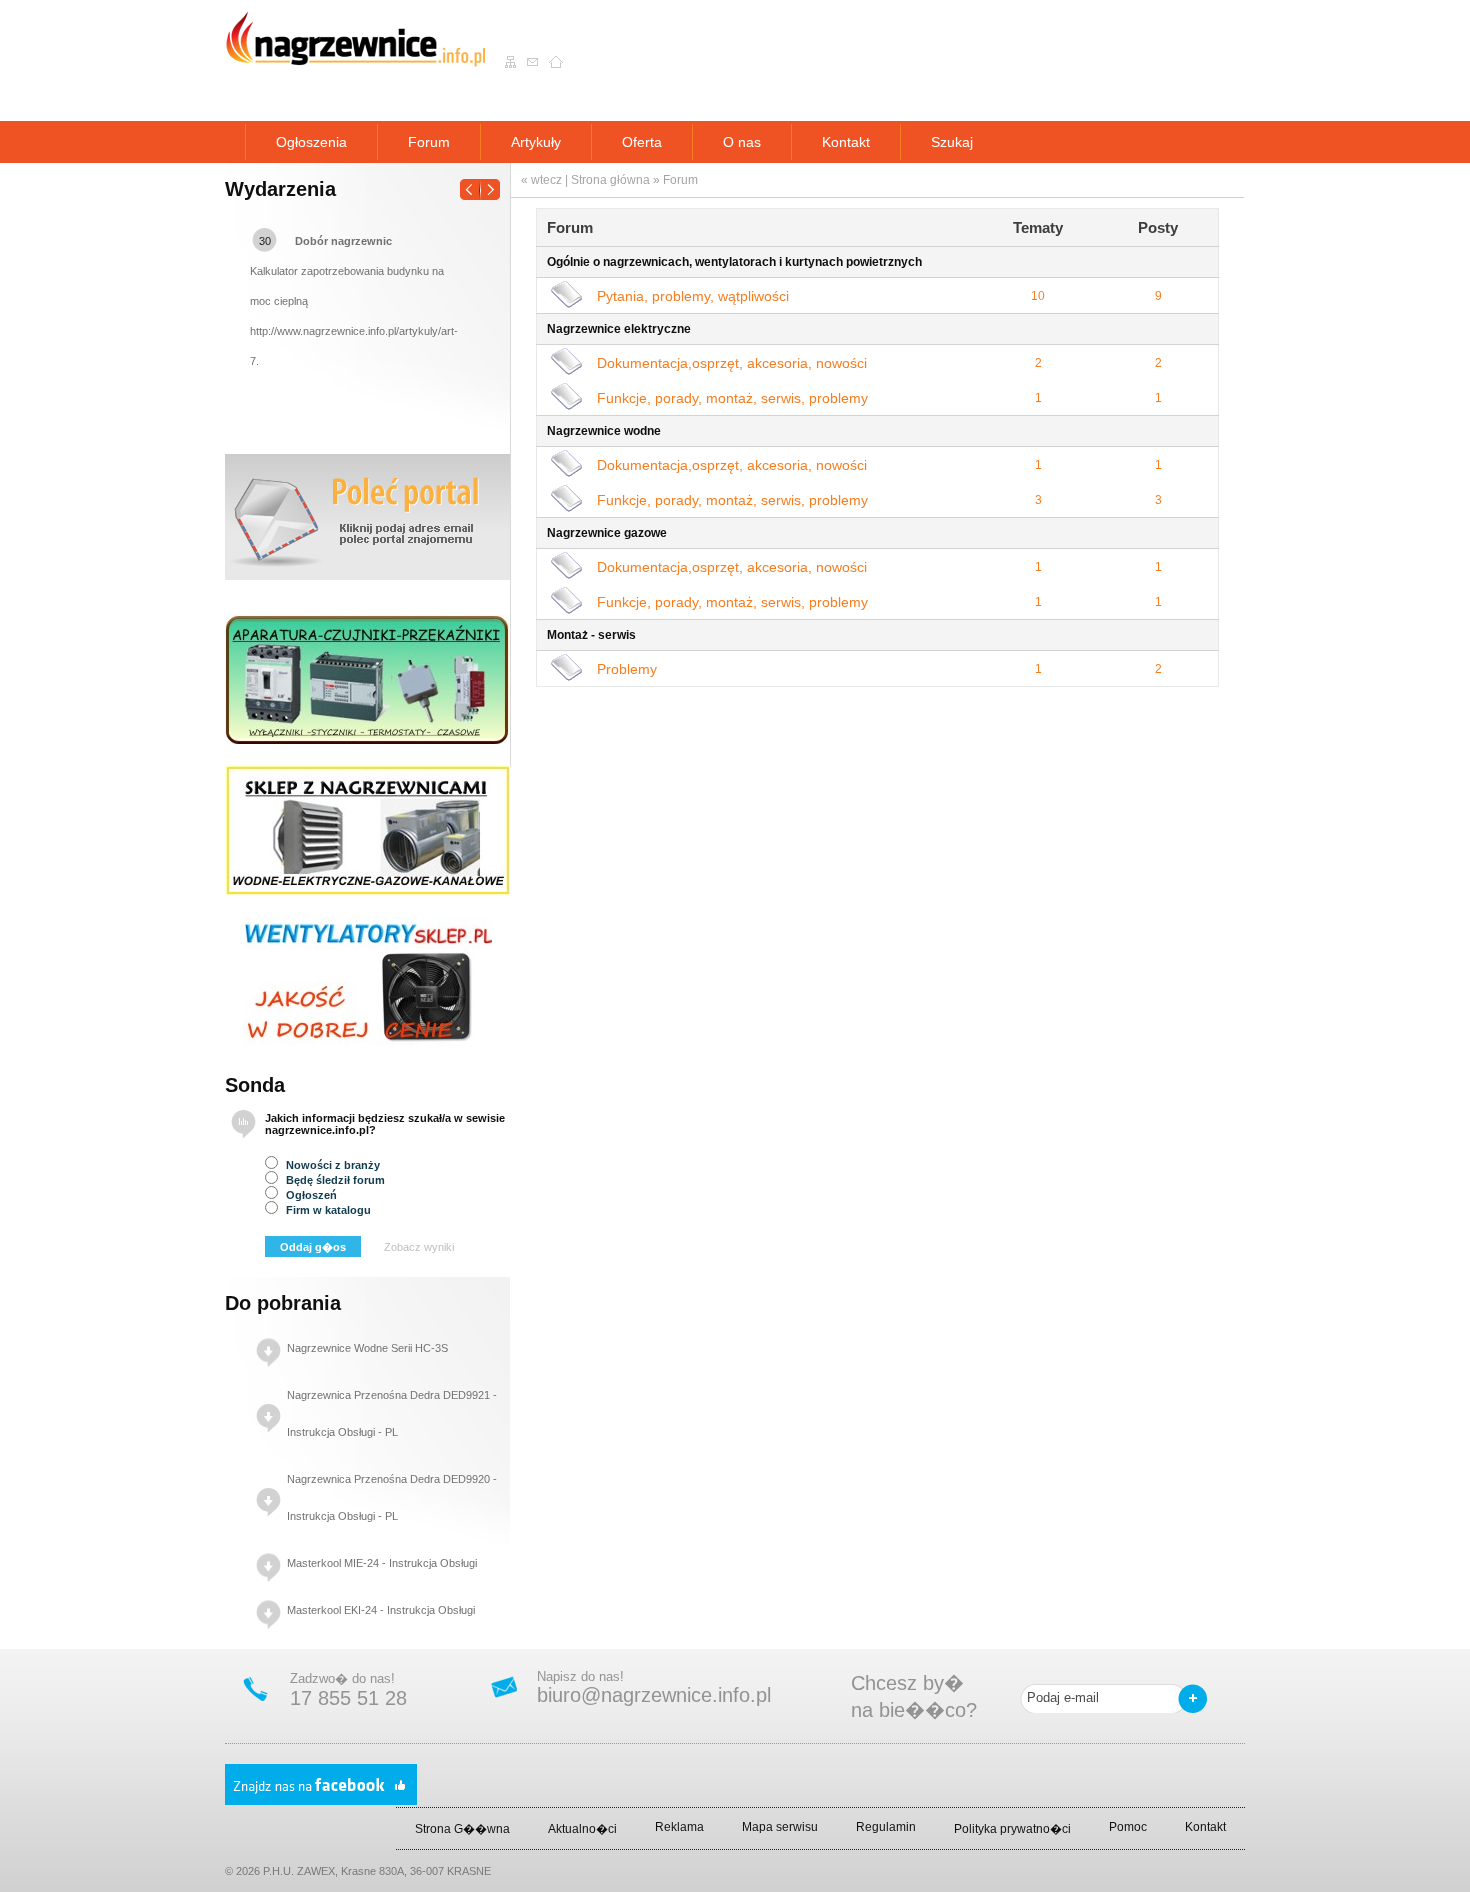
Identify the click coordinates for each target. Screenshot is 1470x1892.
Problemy (627, 669)
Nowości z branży (331, 1165)
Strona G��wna (462, 1829)
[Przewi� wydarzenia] (480, 184)
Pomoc (1128, 1827)
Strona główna (610, 180)
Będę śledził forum (334, 1180)
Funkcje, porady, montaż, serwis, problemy (732, 398)
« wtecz (541, 180)
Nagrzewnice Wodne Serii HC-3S (367, 1348)
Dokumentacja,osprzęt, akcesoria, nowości (732, 363)
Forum (429, 142)
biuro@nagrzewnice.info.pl (654, 1695)
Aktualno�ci (582, 1829)
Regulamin (886, 1827)
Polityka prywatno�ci (1012, 1829)
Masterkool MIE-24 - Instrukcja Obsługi (382, 1563)
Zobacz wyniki (419, 1247)
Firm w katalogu (327, 1210)
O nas (742, 142)
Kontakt (846, 142)
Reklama (679, 1827)
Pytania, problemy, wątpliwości (693, 296)
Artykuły (536, 142)
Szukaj (952, 142)
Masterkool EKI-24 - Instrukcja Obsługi (381, 1610)
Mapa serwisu (780, 1827)
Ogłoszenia (311, 142)
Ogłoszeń (310, 1195)
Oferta (642, 142)
